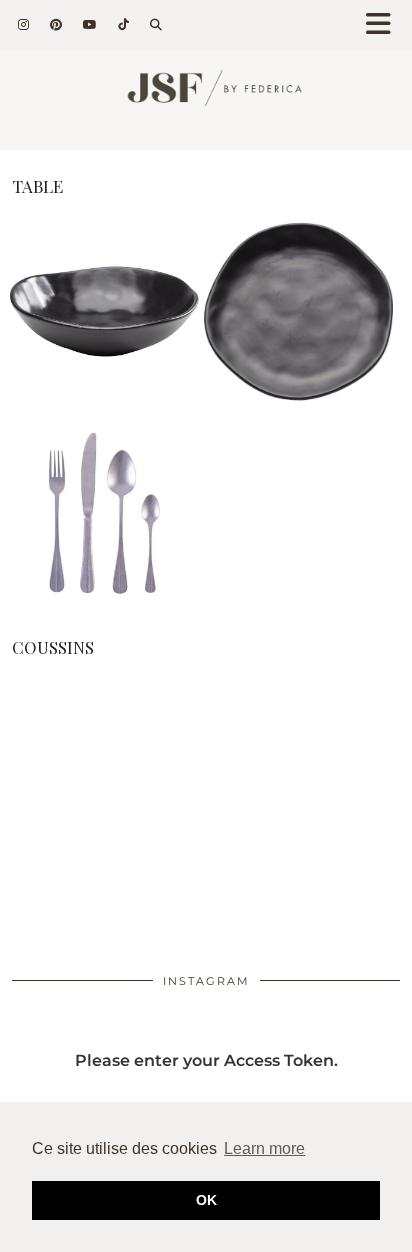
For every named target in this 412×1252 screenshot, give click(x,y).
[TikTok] (124, 24)
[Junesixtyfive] (206, 95)
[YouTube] (90, 24)
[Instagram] (24, 24)
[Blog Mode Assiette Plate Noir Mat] (298, 401)
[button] (385, 25)
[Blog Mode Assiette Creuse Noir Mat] (104, 401)
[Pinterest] (56, 24)
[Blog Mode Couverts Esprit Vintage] (104, 599)
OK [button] (206, 1200)
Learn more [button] (264, 1148)
